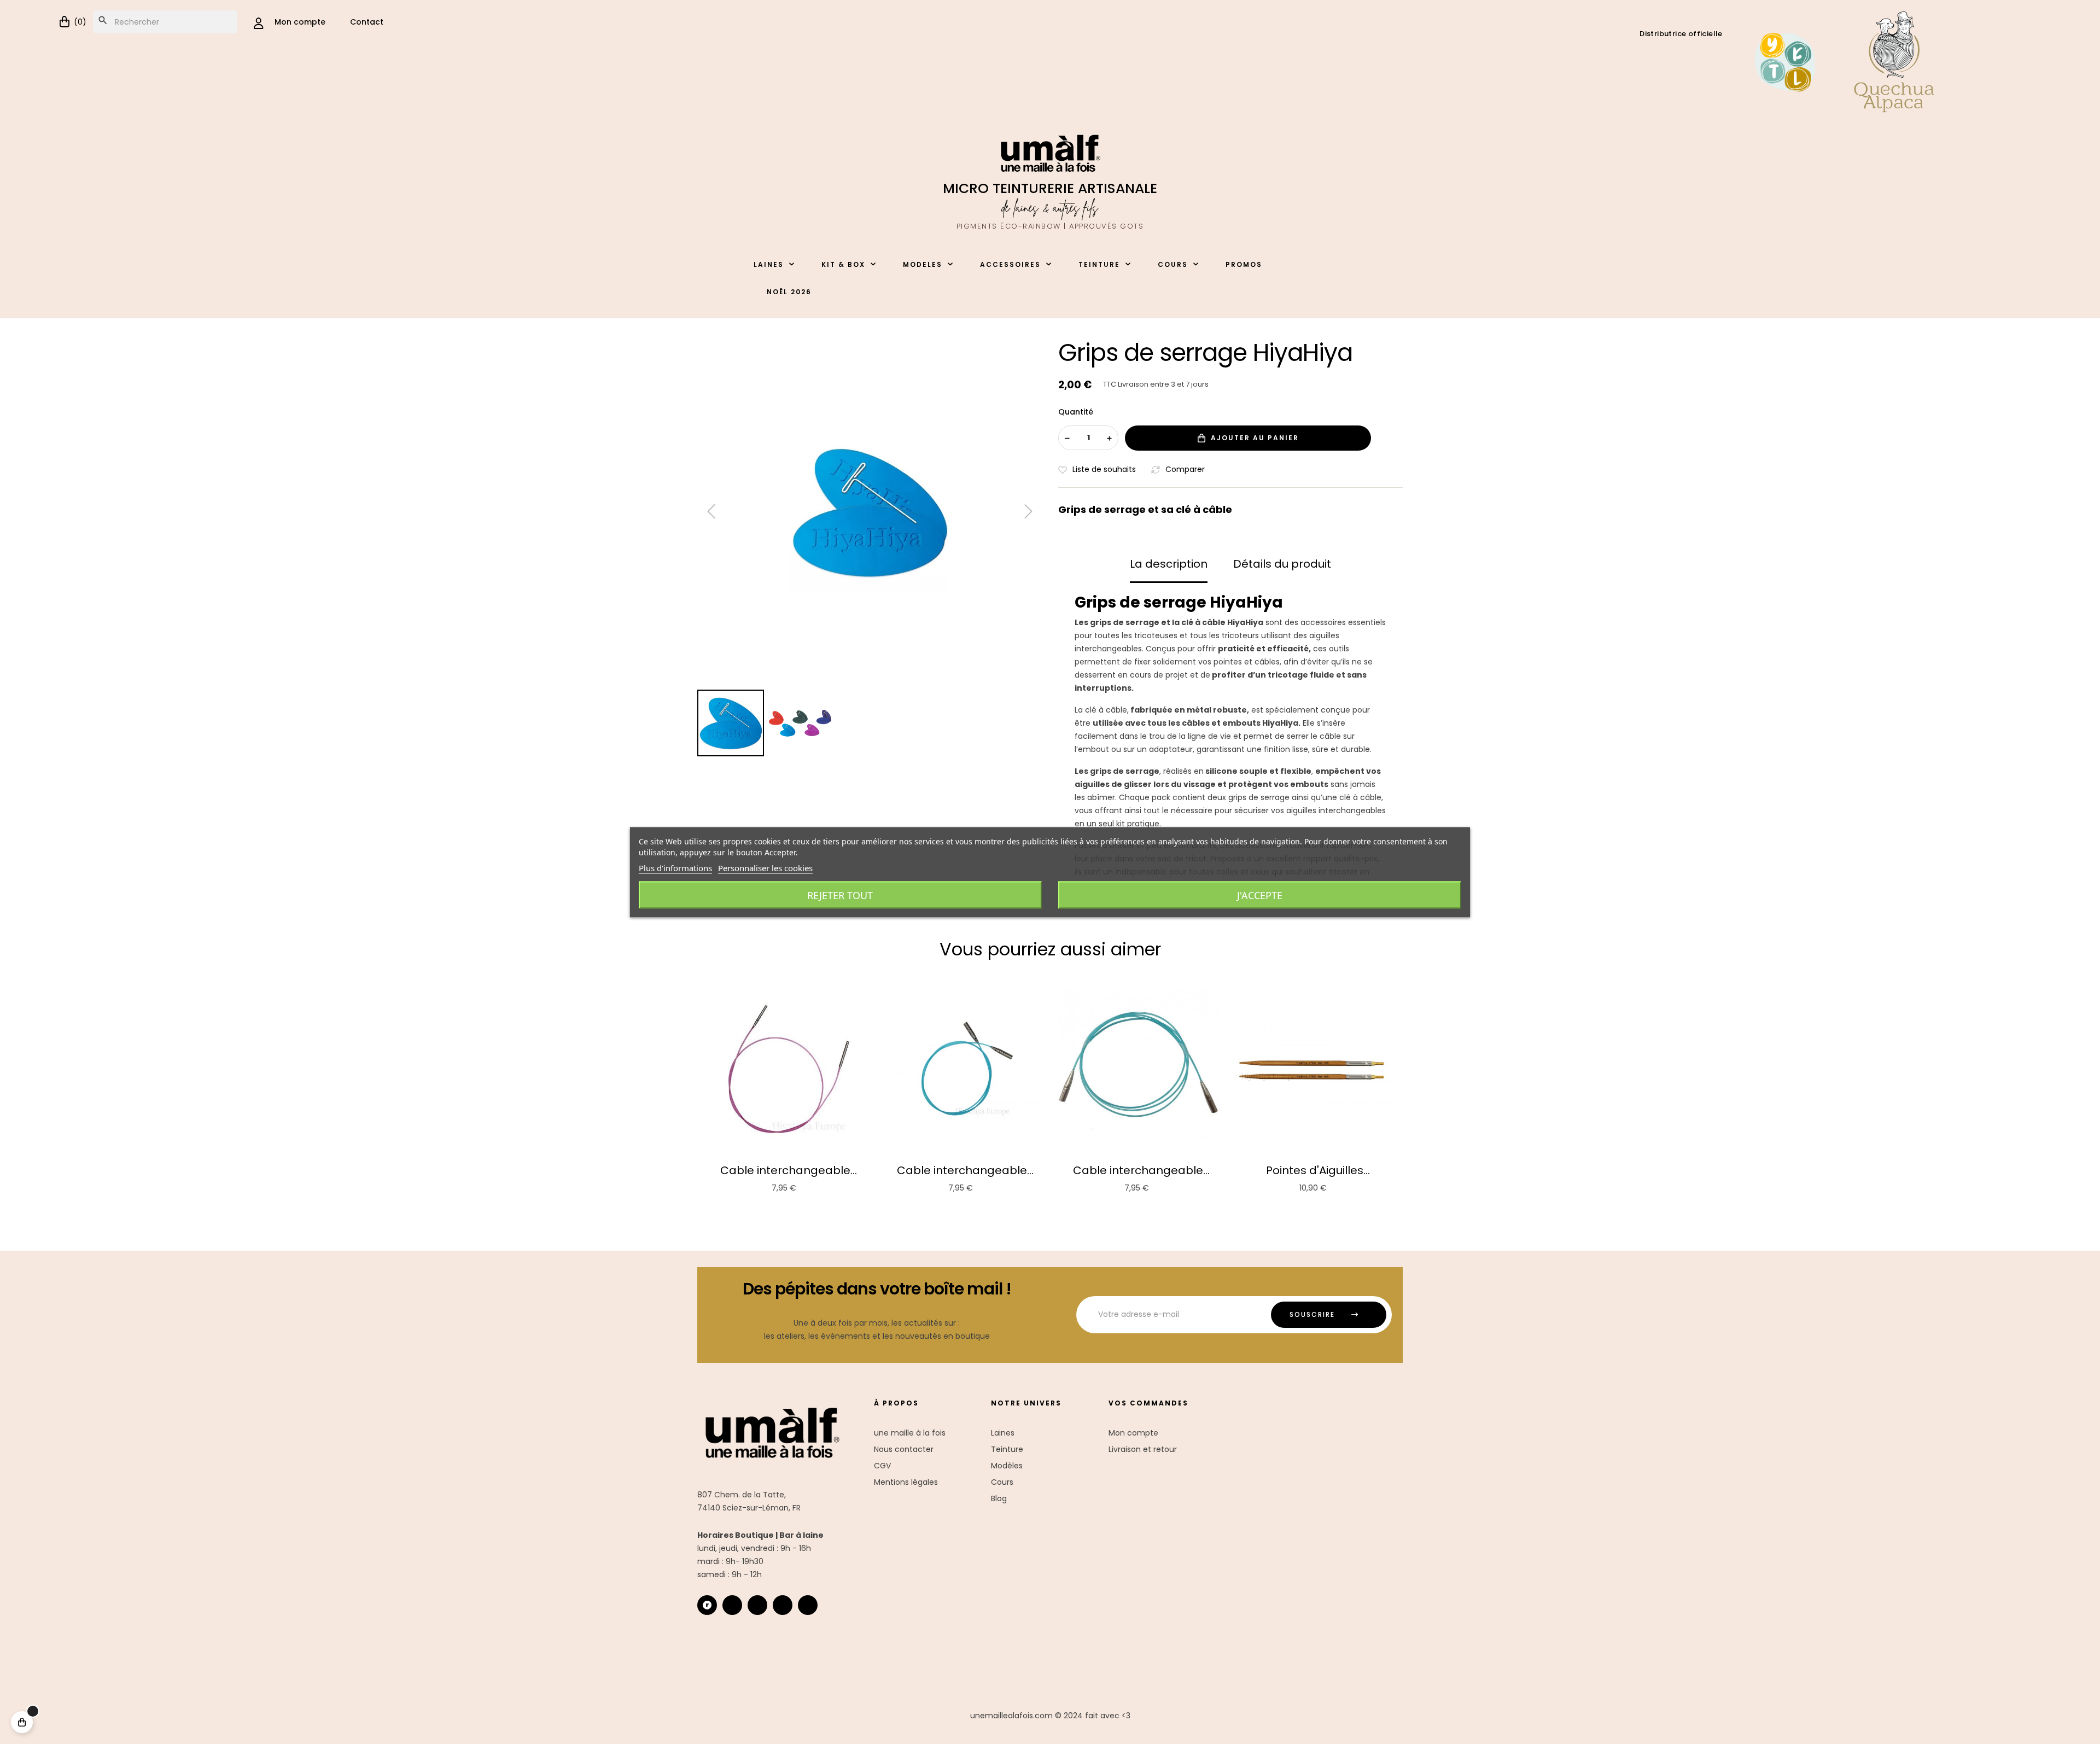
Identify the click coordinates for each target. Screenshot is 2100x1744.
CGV (882, 1466)
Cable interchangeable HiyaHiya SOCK (785, 1170)
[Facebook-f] (757, 1605)
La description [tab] (1169, 564)
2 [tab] (1055, 1208)
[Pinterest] (808, 1605)
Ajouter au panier (1255, 438)
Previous (689, 1095)
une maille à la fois (910, 1433)
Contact (367, 22)
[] (22, 1722)
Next (1411, 1095)
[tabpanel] (786, 1095)
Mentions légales (906, 1482)
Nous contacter (904, 1449)
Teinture (1007, 1449)
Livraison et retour (1143, 1449)
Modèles (1007, 1466)
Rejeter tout (840, 895)
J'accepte (1260, 895)
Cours (1002, 1482)
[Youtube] (783, 1605)
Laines (1003, 1433)
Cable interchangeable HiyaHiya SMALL (962, 1170)
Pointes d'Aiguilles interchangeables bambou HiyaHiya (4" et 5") (1314, 1170)
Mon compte (1133, 1433)
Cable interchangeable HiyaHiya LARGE (1138, 1170)
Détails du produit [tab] (1282, 564)
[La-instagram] (732, 1605)
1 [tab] (1045, 1208)
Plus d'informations (675, 867)
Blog (999, 1498)
